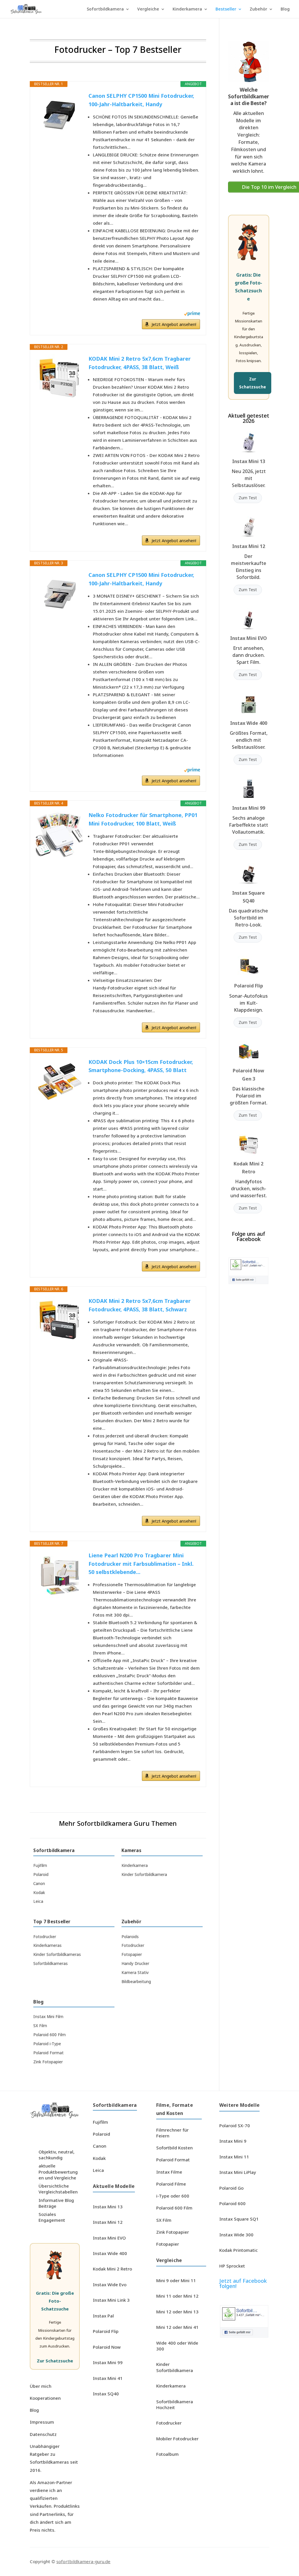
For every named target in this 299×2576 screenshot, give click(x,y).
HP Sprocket (232, 2266)
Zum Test (248, 498)
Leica (38, 1901)
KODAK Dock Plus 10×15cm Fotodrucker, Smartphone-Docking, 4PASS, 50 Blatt (141, 1066)
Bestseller (226, 9)
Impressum (42, 2422)
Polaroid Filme (171, 2184)
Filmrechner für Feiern (172, 2133)
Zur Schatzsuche (253, 383)
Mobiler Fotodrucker (177, 2439)
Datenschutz (43, 2434)
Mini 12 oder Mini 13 (177, 2312)
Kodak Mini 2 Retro (112, 2269)
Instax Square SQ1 (239, 2219)
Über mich (41, 2386)
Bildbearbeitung (136, 1982)
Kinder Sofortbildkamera (144, 1875)
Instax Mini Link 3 (111, 2300)
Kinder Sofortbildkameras (57, 1954)
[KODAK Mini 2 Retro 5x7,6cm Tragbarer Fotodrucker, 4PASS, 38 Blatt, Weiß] (59, 378)
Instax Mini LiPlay (238, 2172)
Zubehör (258, 9)
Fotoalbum (167, 2454)
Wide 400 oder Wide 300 (177, 2346)
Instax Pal (103, 2316)
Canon (39, 1884)
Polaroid (41, 1875)
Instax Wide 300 (236, 2235)
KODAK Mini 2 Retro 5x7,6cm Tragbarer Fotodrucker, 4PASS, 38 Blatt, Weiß (140, 363)
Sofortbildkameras (51, 1964)
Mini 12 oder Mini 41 (177, 2327)
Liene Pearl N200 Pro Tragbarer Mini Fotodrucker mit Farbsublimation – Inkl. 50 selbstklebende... (141, 1564)
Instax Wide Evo (110, 2284)
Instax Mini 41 (108, 2378)
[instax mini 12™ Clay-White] (249, 527)
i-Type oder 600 (173, 2196)
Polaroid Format (48, 2053)
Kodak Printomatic (239, 2250)
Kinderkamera (187, 9)
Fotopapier (132, 1954)
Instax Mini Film (48, 2017)
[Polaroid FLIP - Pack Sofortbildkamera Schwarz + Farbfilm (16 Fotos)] (249, 967)
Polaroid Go (231, 2188)
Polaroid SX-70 (235, 2125)
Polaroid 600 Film (49, 2035)
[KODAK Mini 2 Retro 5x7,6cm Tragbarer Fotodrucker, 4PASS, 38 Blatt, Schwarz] (59, 1320)
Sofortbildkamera (105, 9)
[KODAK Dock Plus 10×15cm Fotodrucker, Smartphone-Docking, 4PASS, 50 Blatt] (59, 1081)
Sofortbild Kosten (174, 2148)
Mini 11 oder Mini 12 (177, 2296)
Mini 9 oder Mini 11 (176, 2280)
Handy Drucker (135, 1964)
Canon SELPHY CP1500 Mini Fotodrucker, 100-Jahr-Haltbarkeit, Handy (141, 100)
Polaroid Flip (249, 986)
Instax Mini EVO (248, 638)
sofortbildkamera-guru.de (83, 2561)
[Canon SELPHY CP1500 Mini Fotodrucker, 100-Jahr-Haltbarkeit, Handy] (59, 115)
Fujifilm (40, 1865)
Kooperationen (45, 2398)
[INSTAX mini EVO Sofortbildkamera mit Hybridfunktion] (249, 619)
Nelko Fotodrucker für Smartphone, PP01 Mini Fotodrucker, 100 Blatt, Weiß (143, 819)
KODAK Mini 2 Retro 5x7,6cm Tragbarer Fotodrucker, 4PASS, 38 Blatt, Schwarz (140, 1305)
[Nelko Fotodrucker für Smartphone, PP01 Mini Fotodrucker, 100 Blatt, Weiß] (59, 834)
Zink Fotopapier (48, 2062)
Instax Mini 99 (249, 808)
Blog (285, 9)
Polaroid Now (107, 2347)
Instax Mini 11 (234, 2157)
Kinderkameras (47, 1945)
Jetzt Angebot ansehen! (174, 324)
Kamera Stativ (135, 1973)
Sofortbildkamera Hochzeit (175, 2404)
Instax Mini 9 (233, 2141)
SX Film (40, 2026)
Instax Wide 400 (249, 723)
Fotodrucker (45, 1937)
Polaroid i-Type (47, 2044)
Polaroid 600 (232, 2203)
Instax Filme (169, 2172)
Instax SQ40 (106, 2394)
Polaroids (130, 1937)
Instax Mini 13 (249, 461)
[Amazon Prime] (192, 314)
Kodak (39, 1893)
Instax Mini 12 (249, 546)
